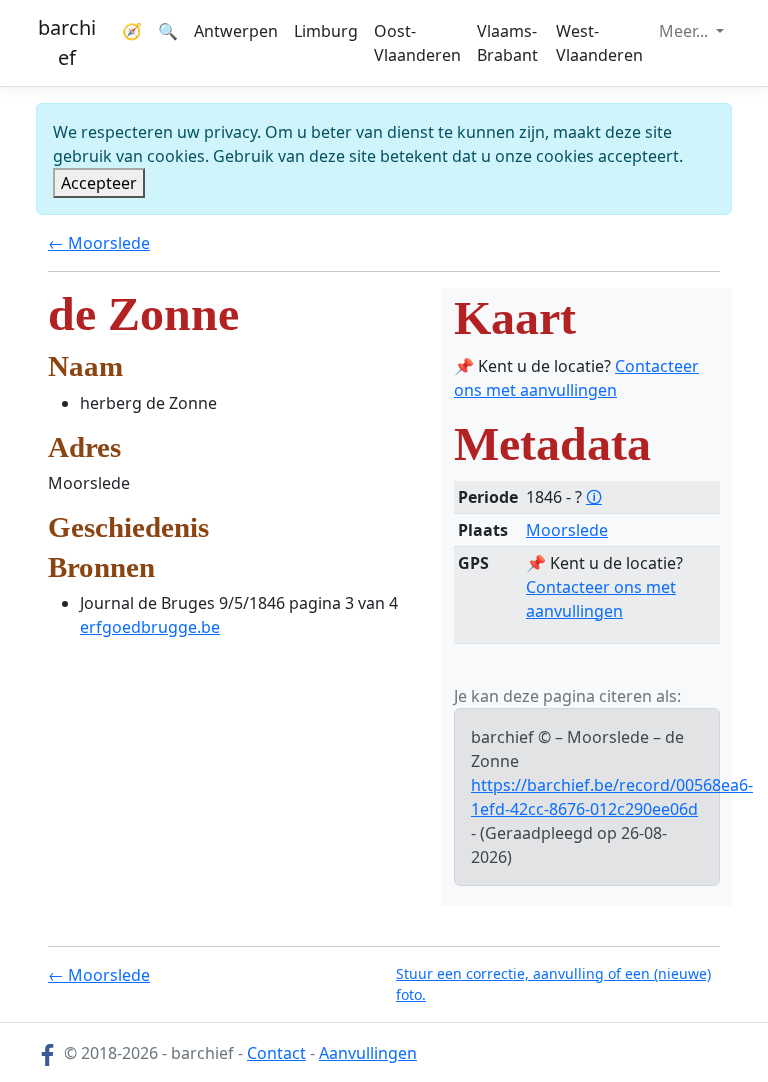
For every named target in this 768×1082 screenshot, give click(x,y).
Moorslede (567, 530)
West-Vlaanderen (599, 43)
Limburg (326, 31)
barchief (67, 42)
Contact (276, 1053)
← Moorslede (99, 243)
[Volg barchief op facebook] (48, 1053)
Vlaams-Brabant (507, 43)
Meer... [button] (685, 31)
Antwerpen (236, 31)
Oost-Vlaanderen (417, 43)
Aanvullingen (368, 1053)
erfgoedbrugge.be (150, 627)
